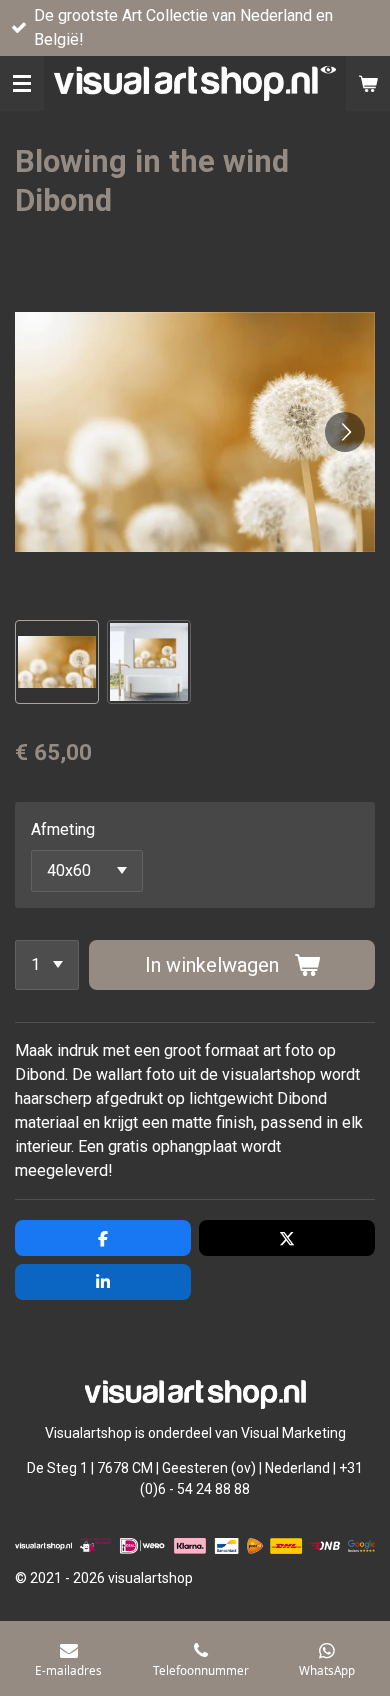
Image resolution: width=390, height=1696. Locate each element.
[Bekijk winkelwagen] (368, 83)
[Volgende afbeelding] (345, 432)
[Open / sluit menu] (22, 83)
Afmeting (63, 829)
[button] (57, 662)
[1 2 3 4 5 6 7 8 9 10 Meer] (47, 965)
